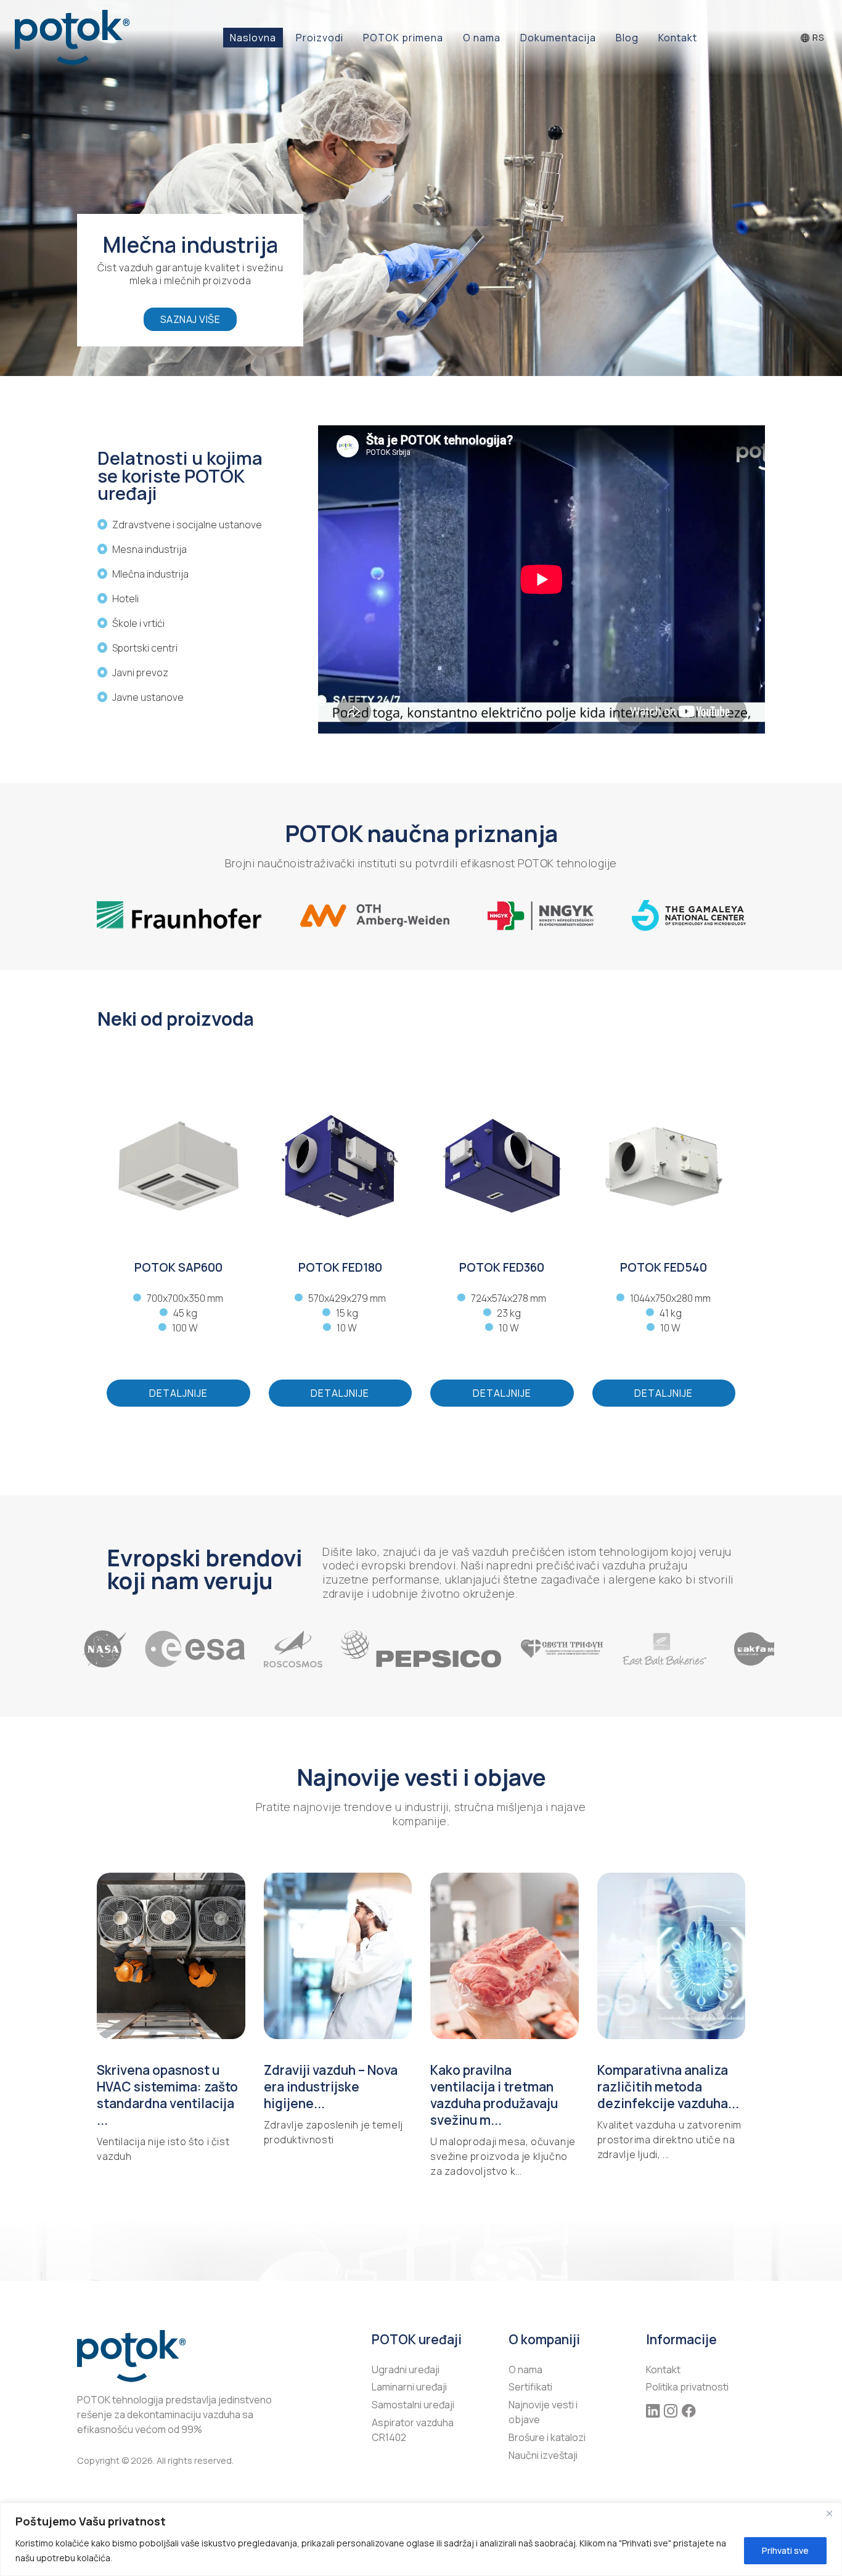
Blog (627, 38)
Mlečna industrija (150, 574)
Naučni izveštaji (543, 2455)
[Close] (829, 2513)
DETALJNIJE (178, 1393)
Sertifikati (530, 2387)
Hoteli (125, 599)
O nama (482, 38)
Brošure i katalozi (547, 2437)
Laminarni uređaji (409, 2387)
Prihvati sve (785, 2550)
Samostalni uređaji (413, 2405)
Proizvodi (320, 38)
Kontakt (678, 38)
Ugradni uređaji (406, 2370)
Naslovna (253, 38)
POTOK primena (403, 38)
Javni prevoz (140, 673)
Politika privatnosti (687, 2387)
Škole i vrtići (138, 623)
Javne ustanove (148, 697)
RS (817, 37)
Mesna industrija (149, 549)
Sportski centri (145, 648)
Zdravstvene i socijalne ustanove (187, 525)
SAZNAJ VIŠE (190, 319)
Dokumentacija (558, 38)
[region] (421, 2539)
